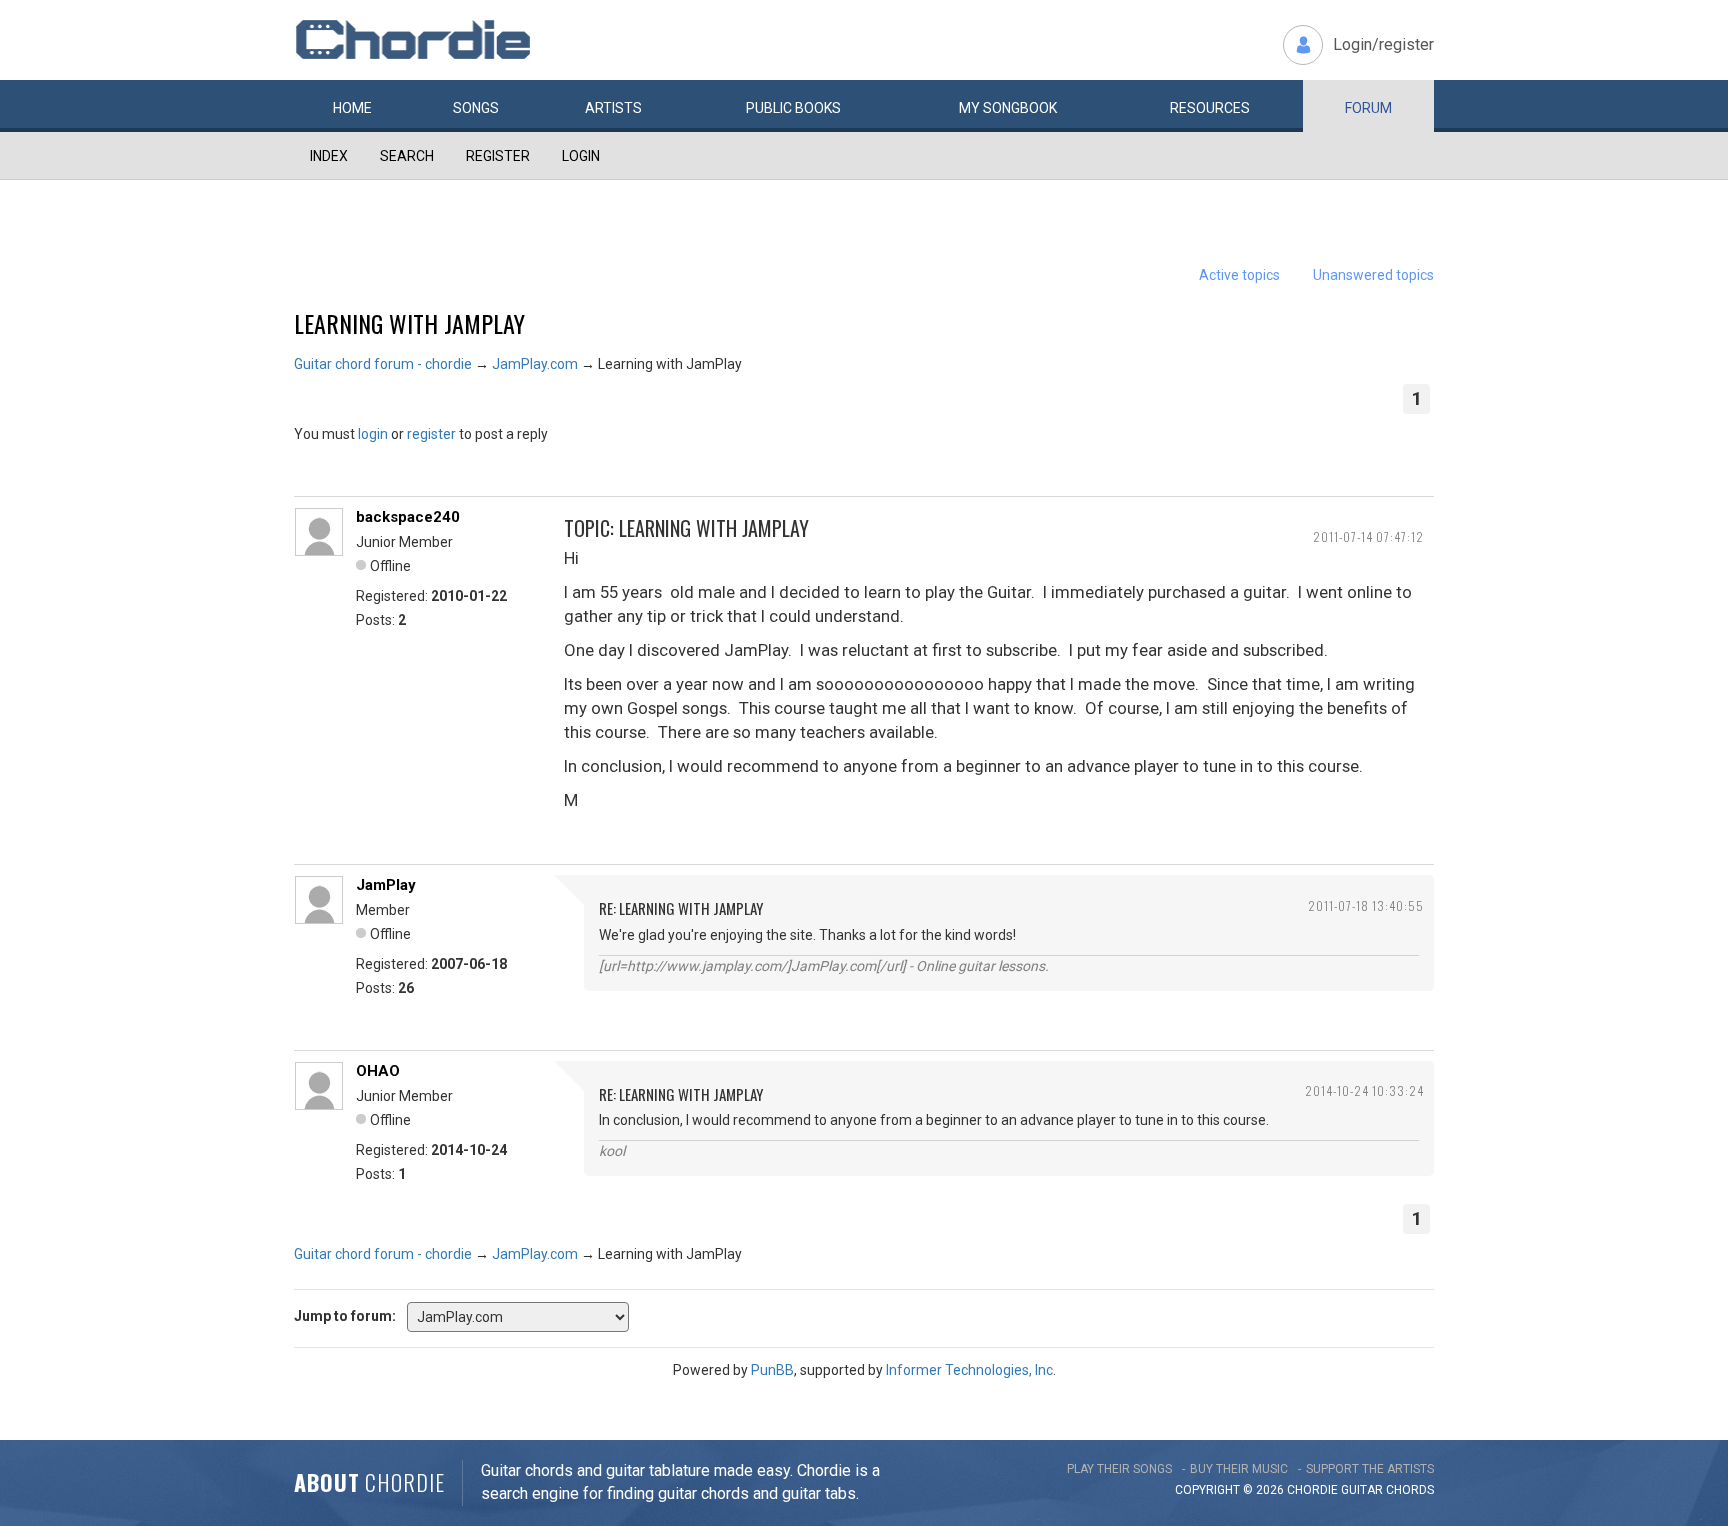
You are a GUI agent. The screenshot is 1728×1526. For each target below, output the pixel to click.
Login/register (1383, 44)
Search (407, 156)
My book (1008, 108)
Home (352, 108)
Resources (1210, 108)
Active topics (1239, 275)
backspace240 (408, 517)
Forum (1368, 108)
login (373, 434)
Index (329, 156)
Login (581, 156)
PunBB (772, 1370)
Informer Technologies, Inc (969, 1370)
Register (498, 156)
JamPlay (386, 885)
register (431, 434)
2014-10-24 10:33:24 (1364, 1090)
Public (793, 108)
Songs (476, 108)
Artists (613, 108)
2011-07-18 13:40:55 (1366, 905)
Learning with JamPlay (409, 323)
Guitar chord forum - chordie (383, 364)
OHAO (378, 1071)
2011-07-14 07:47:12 (1368, 536)
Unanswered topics (1373, 275)
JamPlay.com (535, 364)
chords (1410, 1490)
